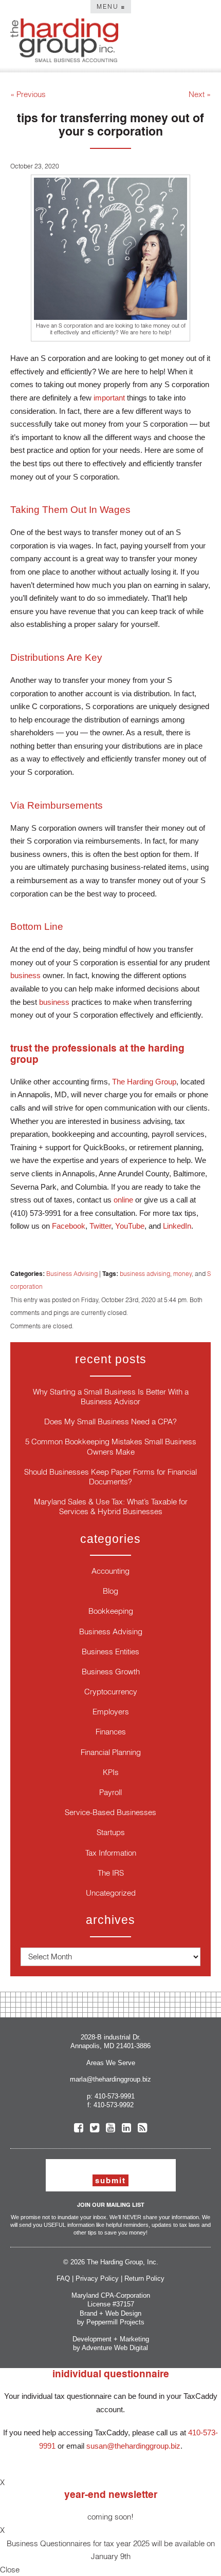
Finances (111, 1732)
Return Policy (144, 2278)
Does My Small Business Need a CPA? (110, 1421)
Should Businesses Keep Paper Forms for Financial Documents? (110, 1477)
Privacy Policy (97, 2278)
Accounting (110, 1571)
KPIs (111, 1772)
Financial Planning (111, 1752)
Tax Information (111, 1853)
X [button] (2, 2482)
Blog (110, 1591)
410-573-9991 (115, 2096)
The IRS (111, 1873)
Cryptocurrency (111, 1692)
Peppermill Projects (115, 2322)
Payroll (110, 1792)
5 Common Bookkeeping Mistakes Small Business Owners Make (111, 1446)
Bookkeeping (111, 1611)
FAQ (63, 2278)
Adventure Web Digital (115, 2348)
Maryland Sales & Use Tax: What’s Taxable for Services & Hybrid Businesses (111, 1506)
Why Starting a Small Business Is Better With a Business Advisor (111, 1397)
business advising (145, 1274)
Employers (111, 1712)
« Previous (28, 94)
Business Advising (72, 1274)
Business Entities (110, 1652)
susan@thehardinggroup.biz (133, 2446)
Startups (111, 1832)
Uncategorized (111, 1893)
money (182, 1274)
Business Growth (111, 1672)
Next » (200, 94)
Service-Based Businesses (110, 1812)
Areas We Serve (111, 2063)
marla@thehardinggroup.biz (110, 2079)
